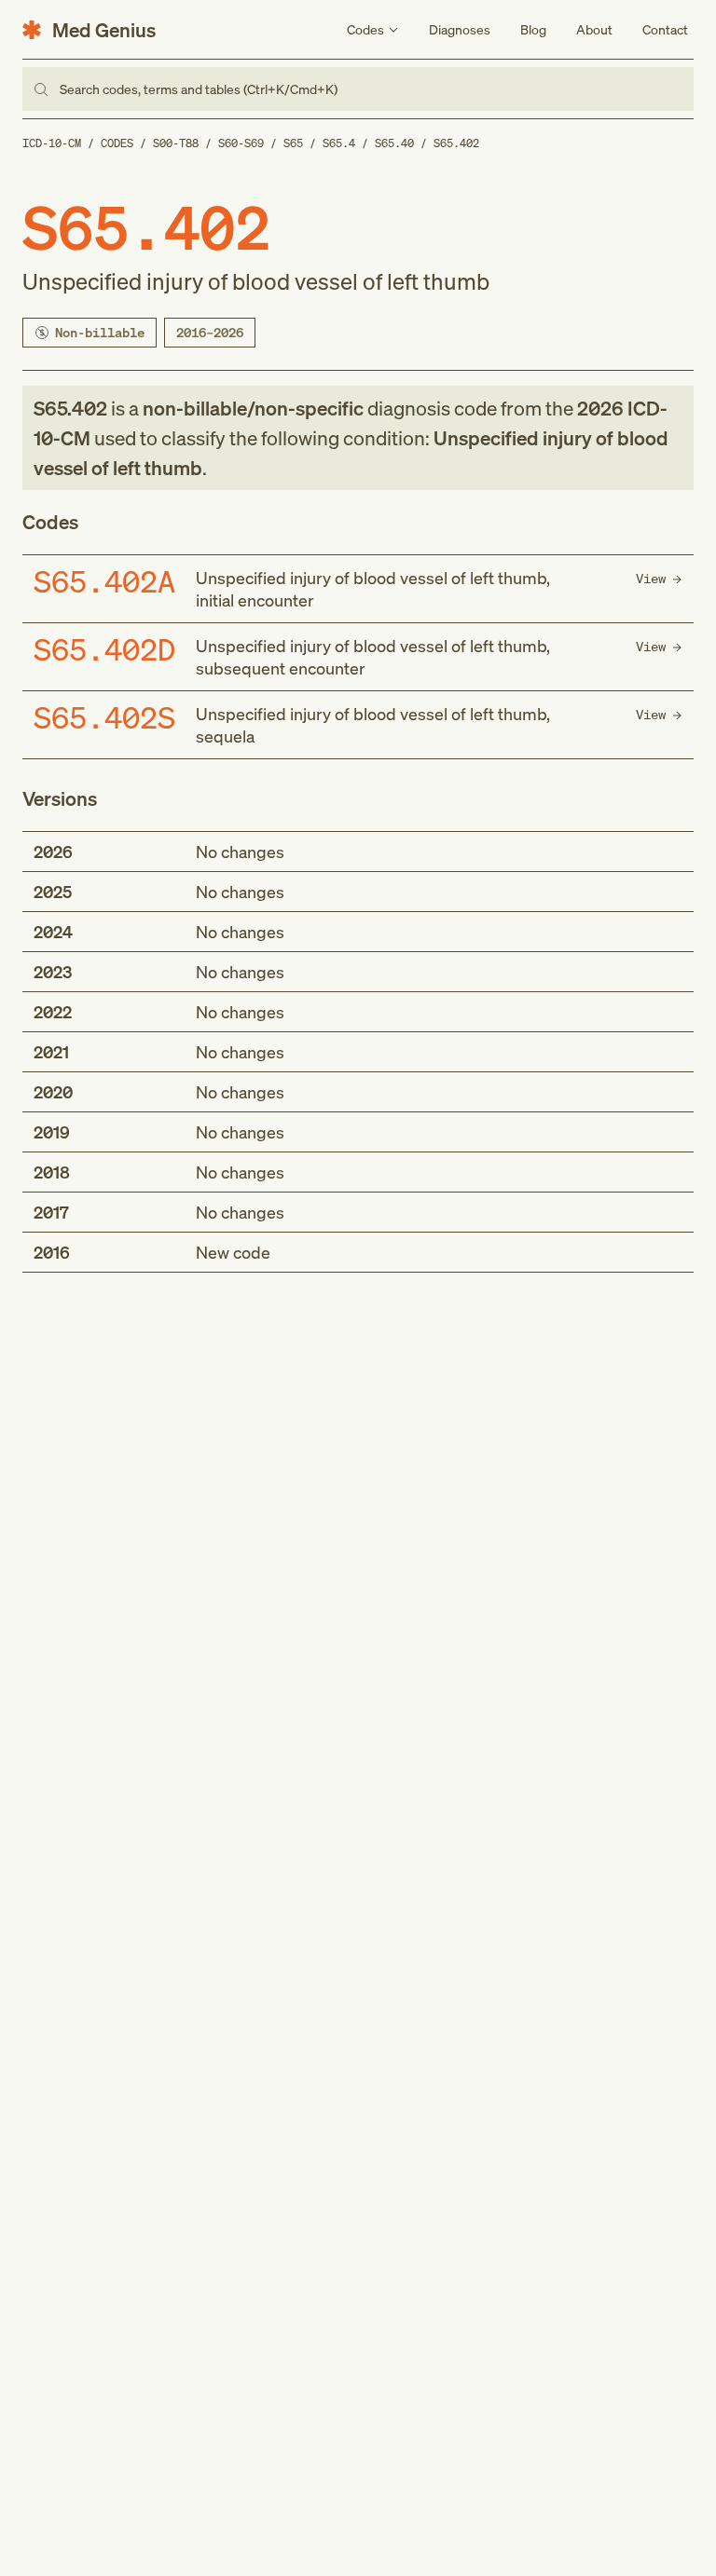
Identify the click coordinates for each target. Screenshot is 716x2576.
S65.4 (339, 143)
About (594, 29)
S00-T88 (176, 143)
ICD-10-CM (52, 143)
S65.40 (394, 143)
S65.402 (456, 143)
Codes (117, 143)
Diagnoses (460, 29)
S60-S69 (241, 143)
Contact (665, 29)
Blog (533, 29)
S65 (293, 143)
